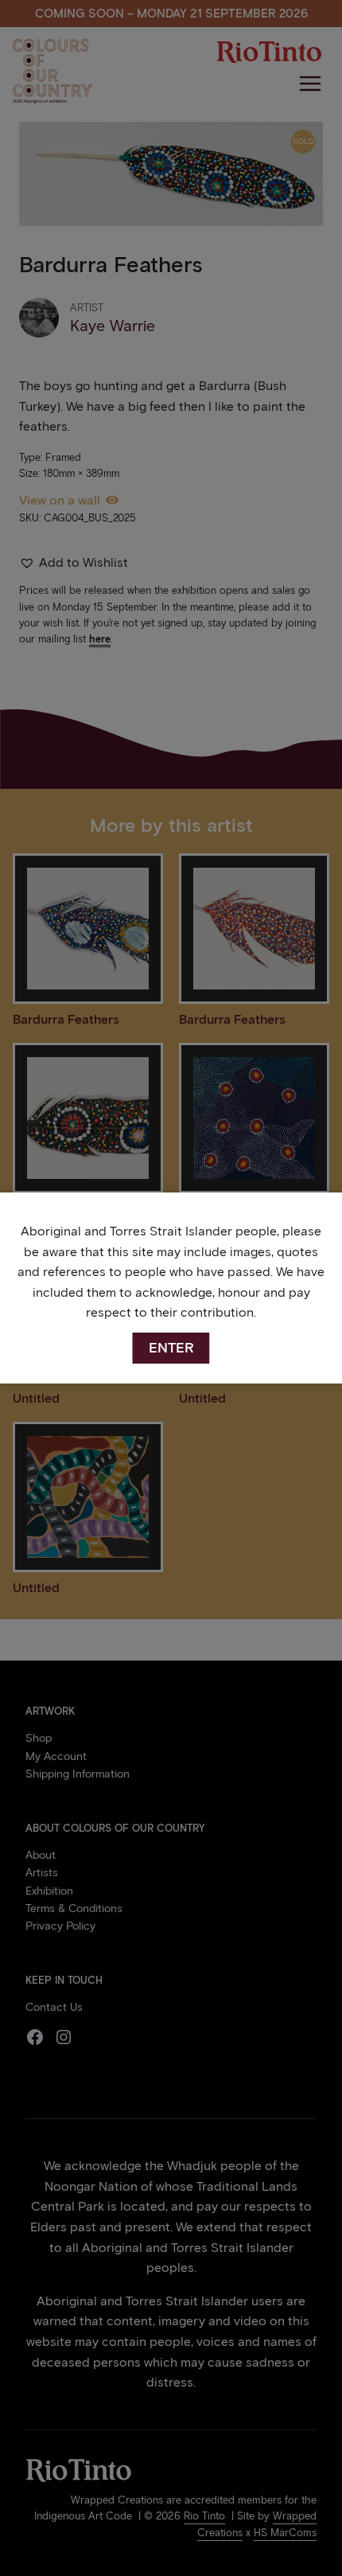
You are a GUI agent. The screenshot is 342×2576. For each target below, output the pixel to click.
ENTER (171, 1348)
